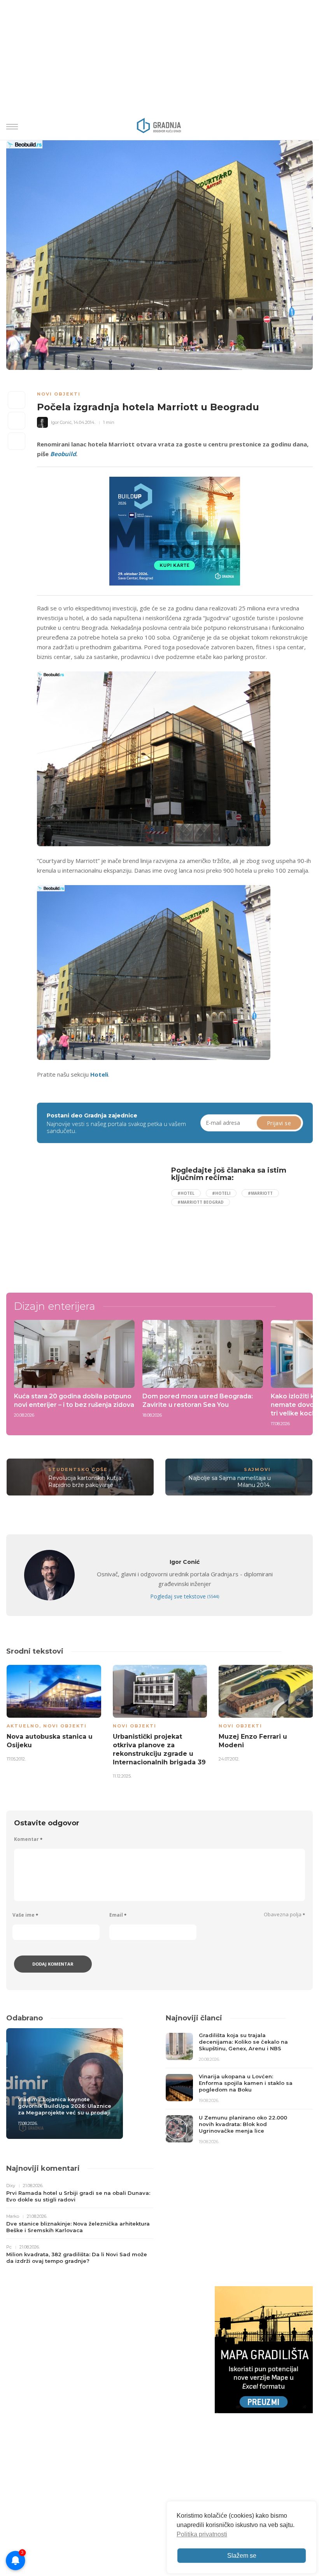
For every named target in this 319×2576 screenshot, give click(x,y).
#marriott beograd (201, 1202)
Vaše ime (25, 1915)
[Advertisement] (101, 1221)
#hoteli (221, 1193)
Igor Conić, (62, 422)
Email (118, 1915)
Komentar (28, 1839)
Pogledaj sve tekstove (185, 1596)
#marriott (260, 1193)
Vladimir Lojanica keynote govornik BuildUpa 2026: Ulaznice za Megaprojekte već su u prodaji (65, 2106)
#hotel (186, 1193)
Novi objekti (59, 394)
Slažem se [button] (242, 2556)
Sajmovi (257, 1469)
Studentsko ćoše (78, 1469)
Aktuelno (23, 1726)
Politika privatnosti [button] (202, 2534)
